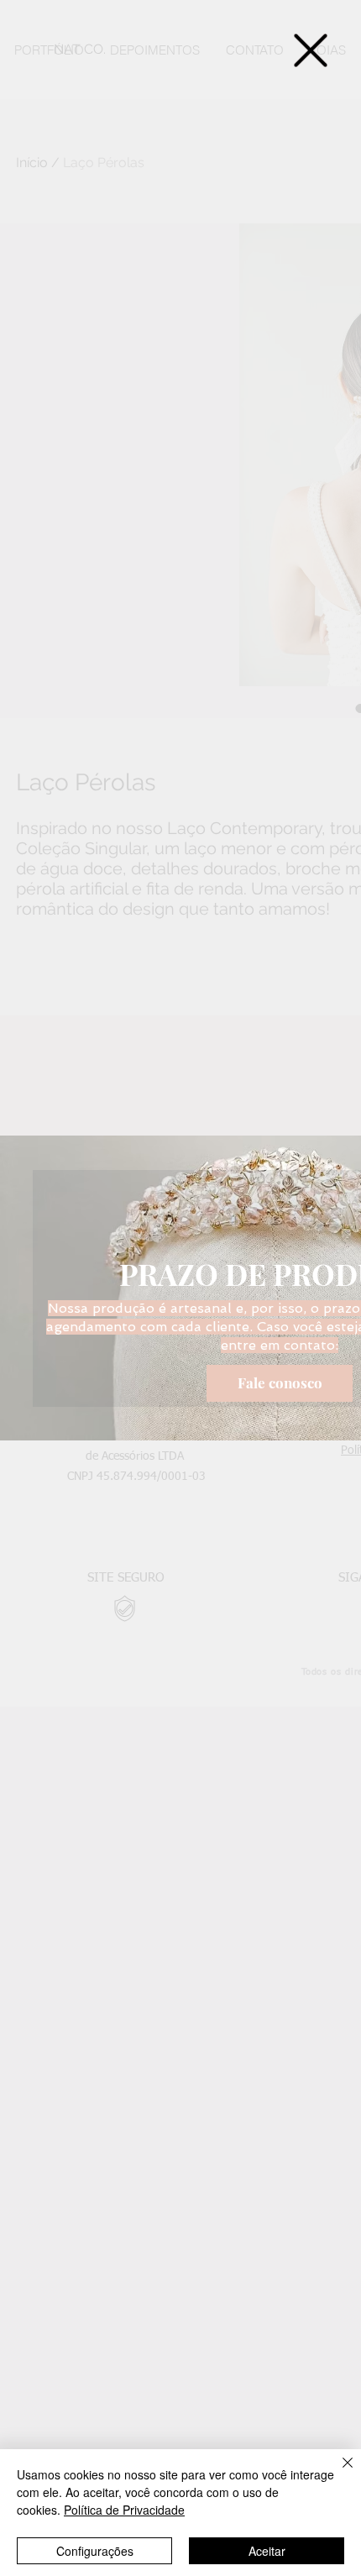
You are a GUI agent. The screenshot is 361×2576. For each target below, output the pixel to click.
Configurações (95, 2551)
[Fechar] (337, 2473)
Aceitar (267, 2551)
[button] (311, 50)
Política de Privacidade (124, 2510)
